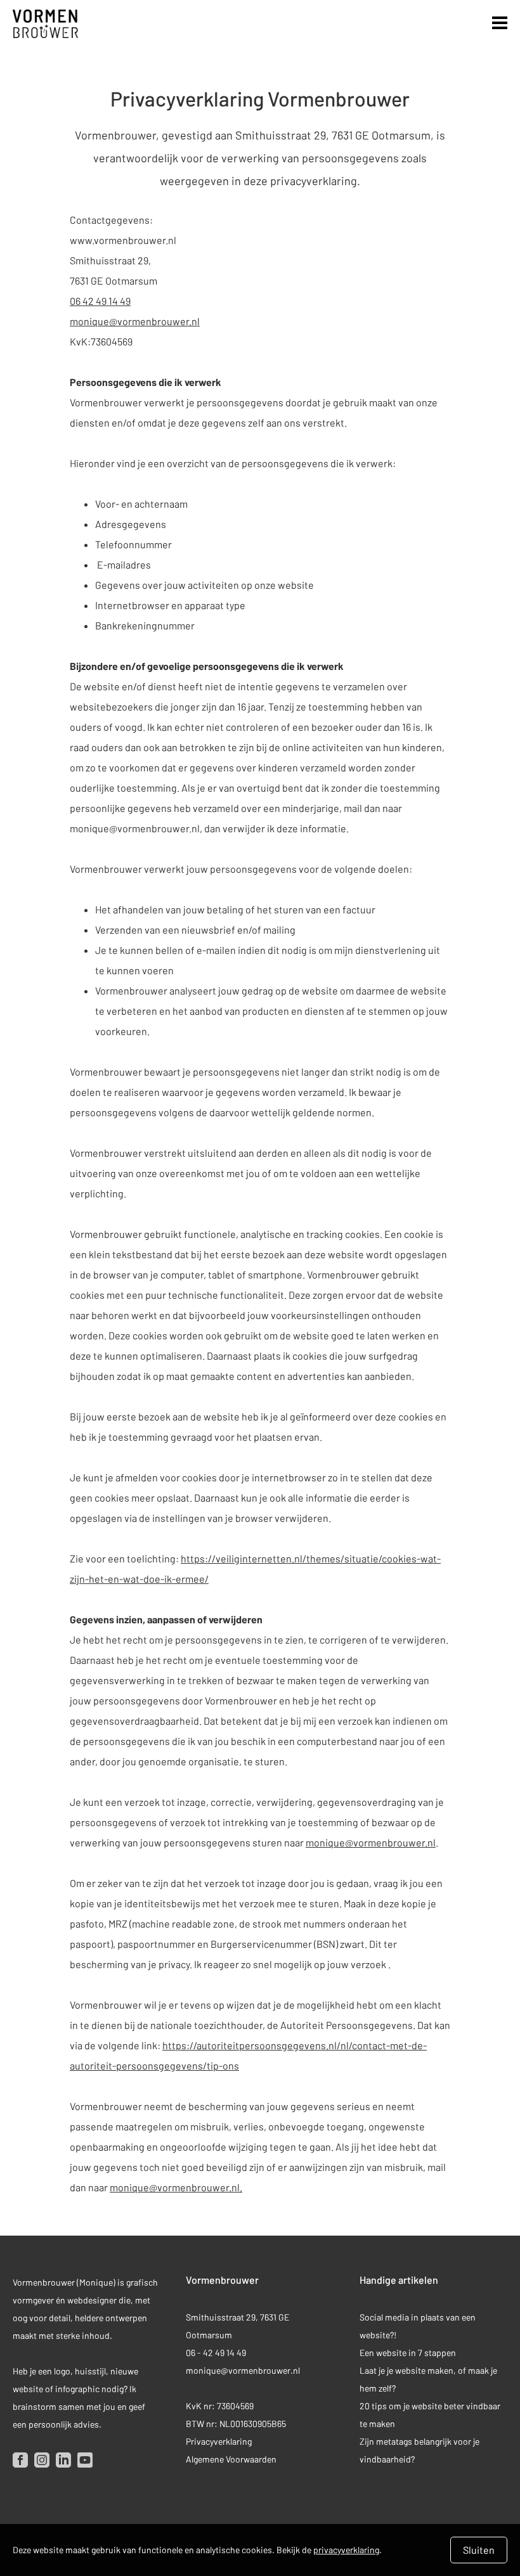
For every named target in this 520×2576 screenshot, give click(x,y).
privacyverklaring (346, 2550)
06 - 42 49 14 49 (217, 2353)
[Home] (45, 24)
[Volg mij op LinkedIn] (63, 2460)
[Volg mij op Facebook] (20, 2460)
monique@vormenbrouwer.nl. (176, 2187)
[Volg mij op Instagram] (42, 2460)
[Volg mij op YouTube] (85, 2460)
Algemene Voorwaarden (231, 2459)
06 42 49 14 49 (100, 301)
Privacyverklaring (219, 2441)
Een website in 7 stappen (408, 2353)
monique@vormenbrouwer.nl (135, 321)
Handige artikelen (399, 2280)
